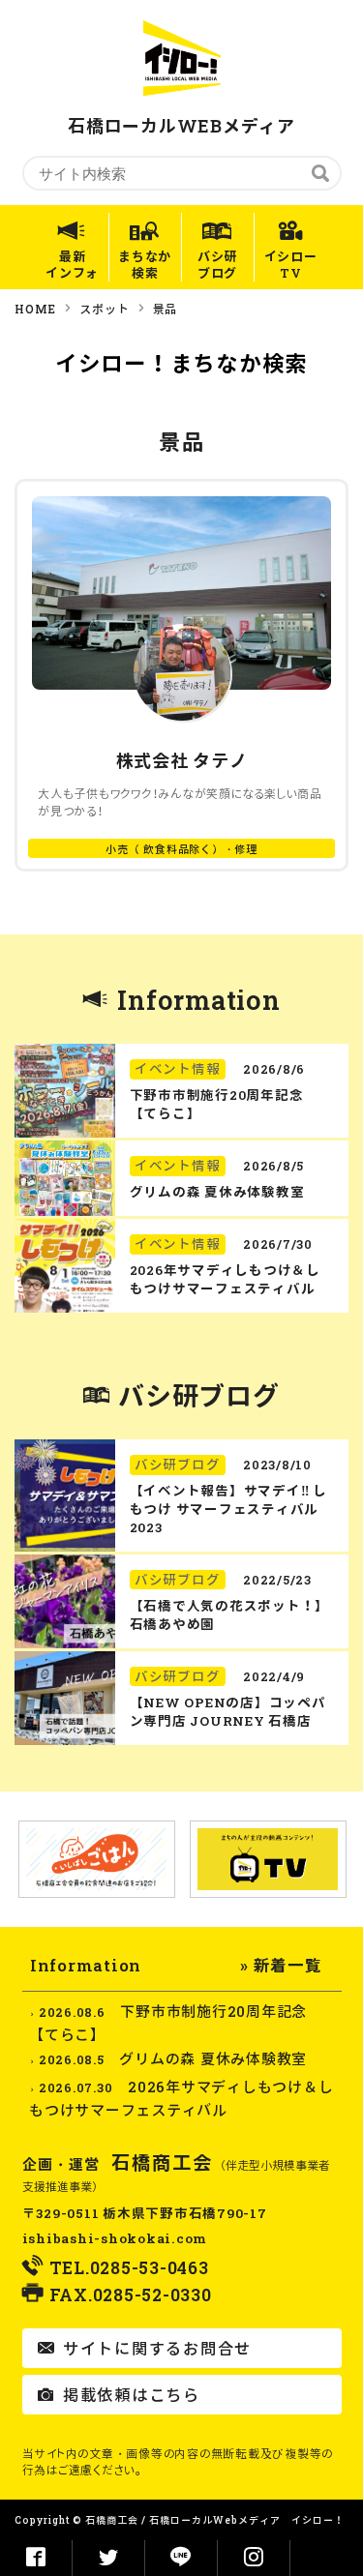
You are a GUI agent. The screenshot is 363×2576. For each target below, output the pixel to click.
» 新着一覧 (281, 1965)
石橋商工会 (163, 2162)
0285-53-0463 (150, 2268)
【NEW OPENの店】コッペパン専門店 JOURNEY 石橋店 (228, 1712)
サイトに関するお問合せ (155, 2348)
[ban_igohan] (97, 1859)
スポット (104, 309)
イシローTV (291, 265)
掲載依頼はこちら (129, 2395)
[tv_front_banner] (268, 1860)
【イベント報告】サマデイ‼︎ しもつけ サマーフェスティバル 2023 (228, 1509)
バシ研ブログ (217, 265)
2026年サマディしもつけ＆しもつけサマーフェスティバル (225, 1279)
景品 (166, 309)
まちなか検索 (145, 265)
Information (198, 1000)
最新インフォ (72, 265)
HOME (35, 309)
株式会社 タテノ (182, 760)
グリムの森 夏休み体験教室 (217, 1192)
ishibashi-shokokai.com (115, 2238)
